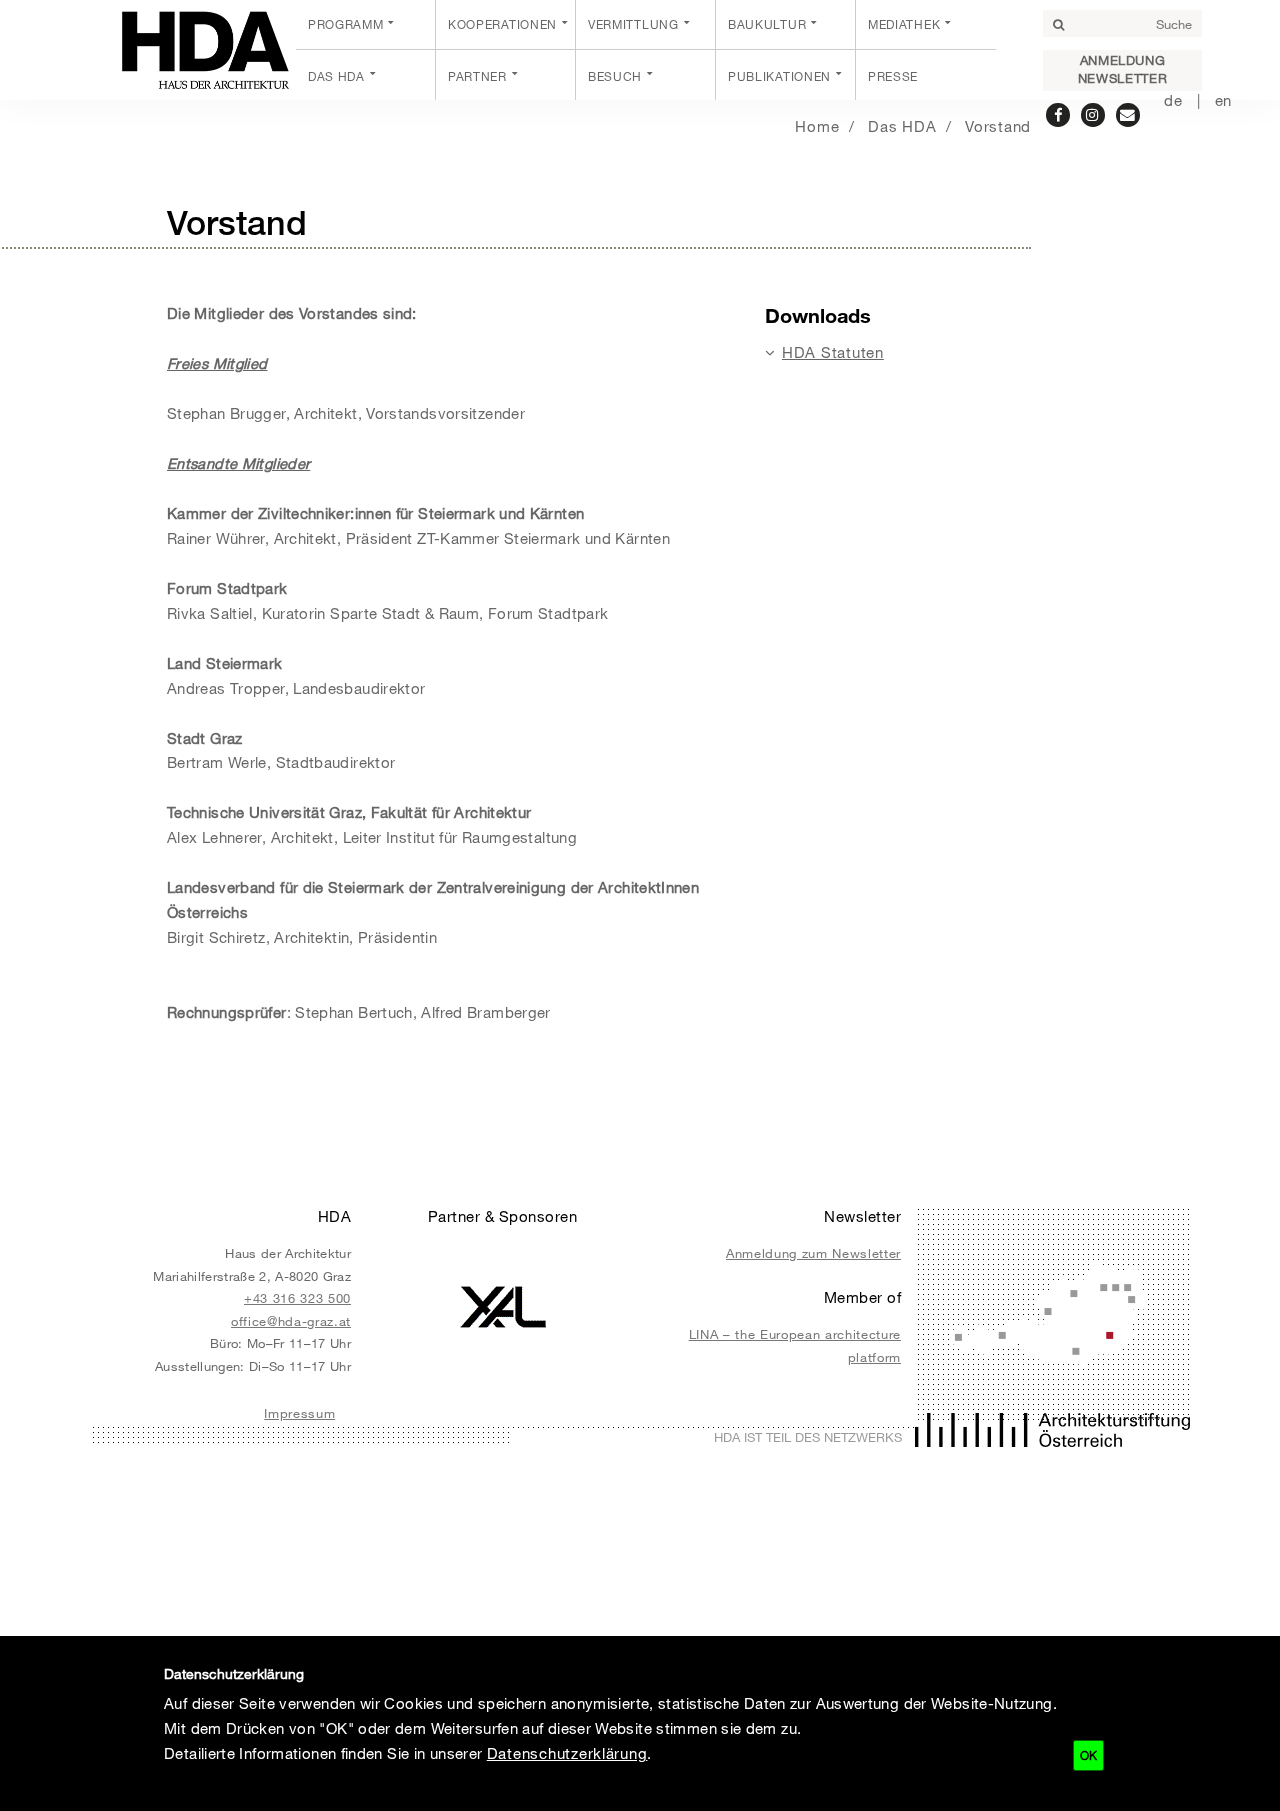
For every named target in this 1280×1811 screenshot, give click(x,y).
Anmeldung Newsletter (1122, 69)
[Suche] (1058, 25)
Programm (346, 24)
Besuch (615, 76)
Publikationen (779, 76)
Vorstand (998, 126)
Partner (477, 76)
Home (817, 126)
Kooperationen (502, 24)
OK (1088, 1755)
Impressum (299, 1413)
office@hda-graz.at (291, 1321)
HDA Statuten (833, 352)
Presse (893, 76)
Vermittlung (633, 24)
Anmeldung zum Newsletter (813, 1253)
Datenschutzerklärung (567, 1753)
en (1223, 100)
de (1173, 100)
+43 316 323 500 (297, 1298)
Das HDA (336, 76)
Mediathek (904, 24)
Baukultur (767, 24)
